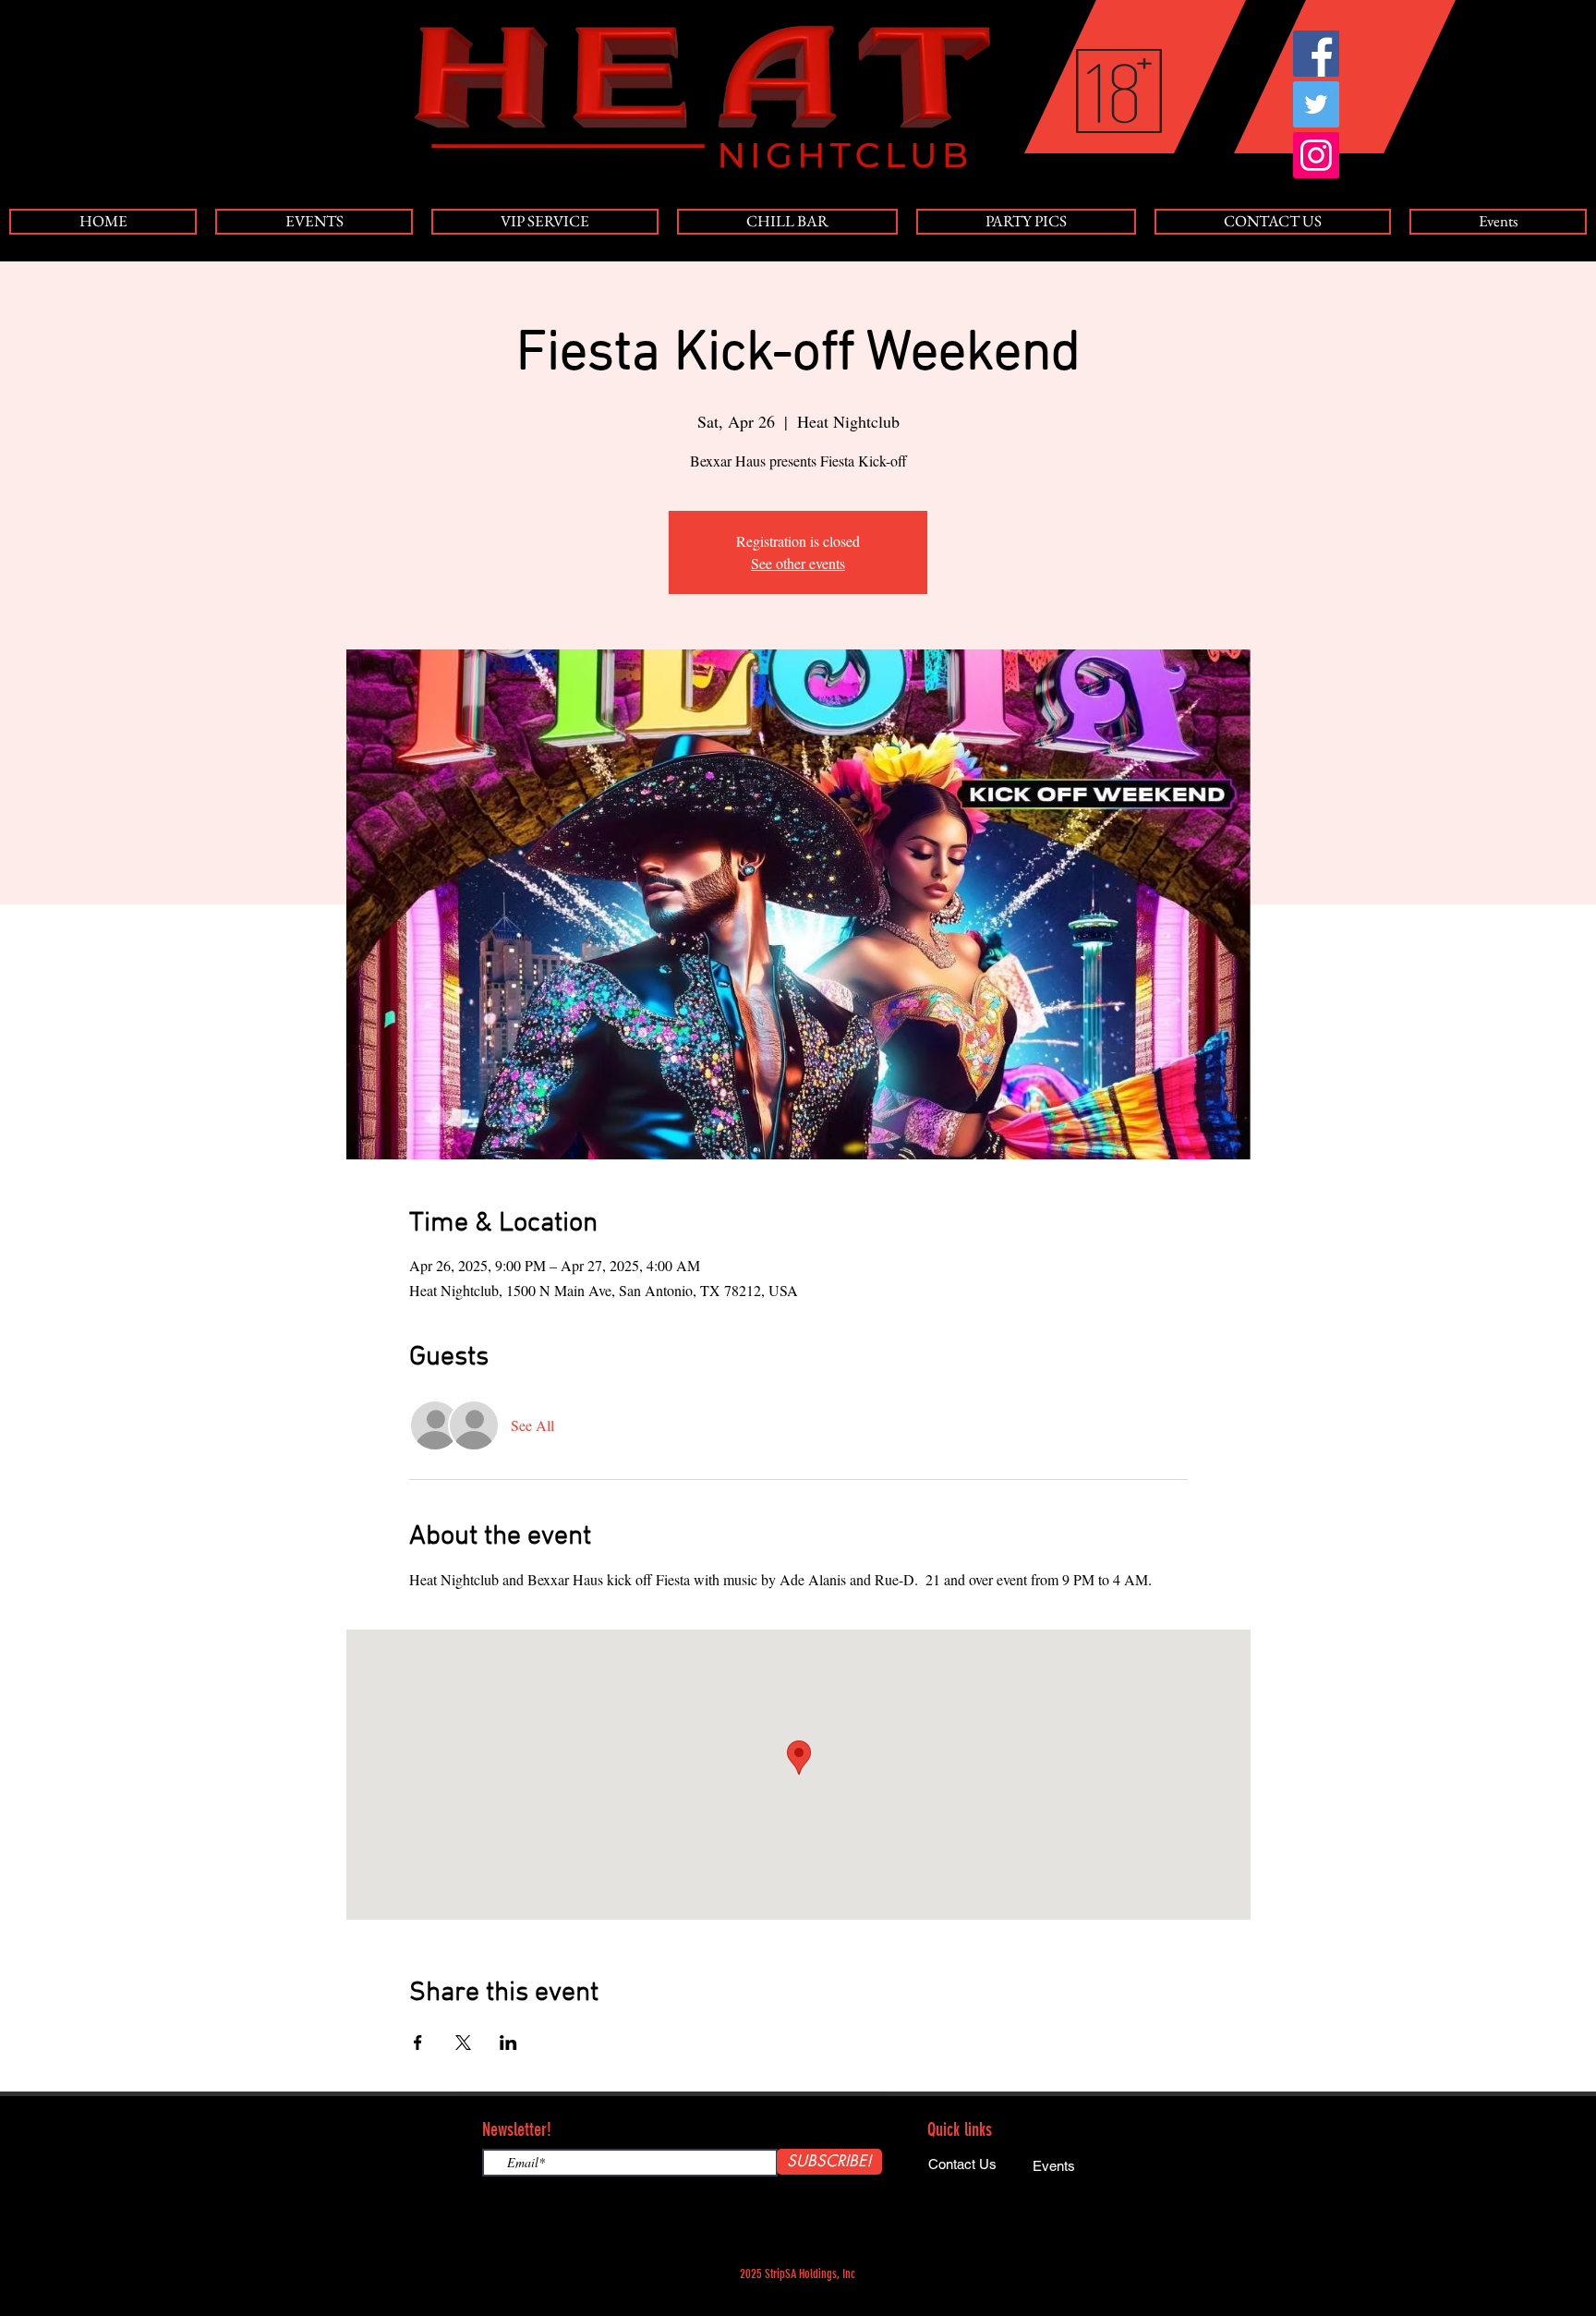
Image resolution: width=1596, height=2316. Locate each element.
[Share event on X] (463, 2043)
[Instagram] (1316, 155)
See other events (798, 563)
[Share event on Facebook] (418, 2043)
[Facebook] (1316, 54)
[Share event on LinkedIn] (508, 2043)
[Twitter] (1316, 104)
